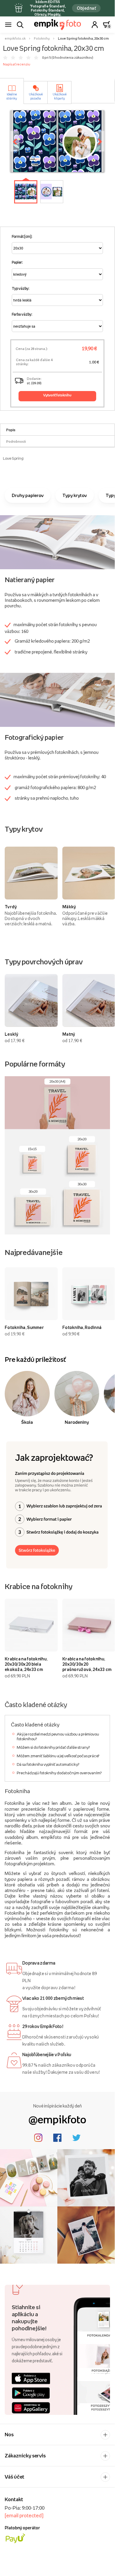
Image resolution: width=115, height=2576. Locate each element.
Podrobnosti (16, 442)
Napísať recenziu (17, 64)
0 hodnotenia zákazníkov (72, 58)
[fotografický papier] (57, 699)
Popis (11, 430)
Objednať (86, 8)
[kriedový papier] (57, 542)
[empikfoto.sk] (57, 25)
